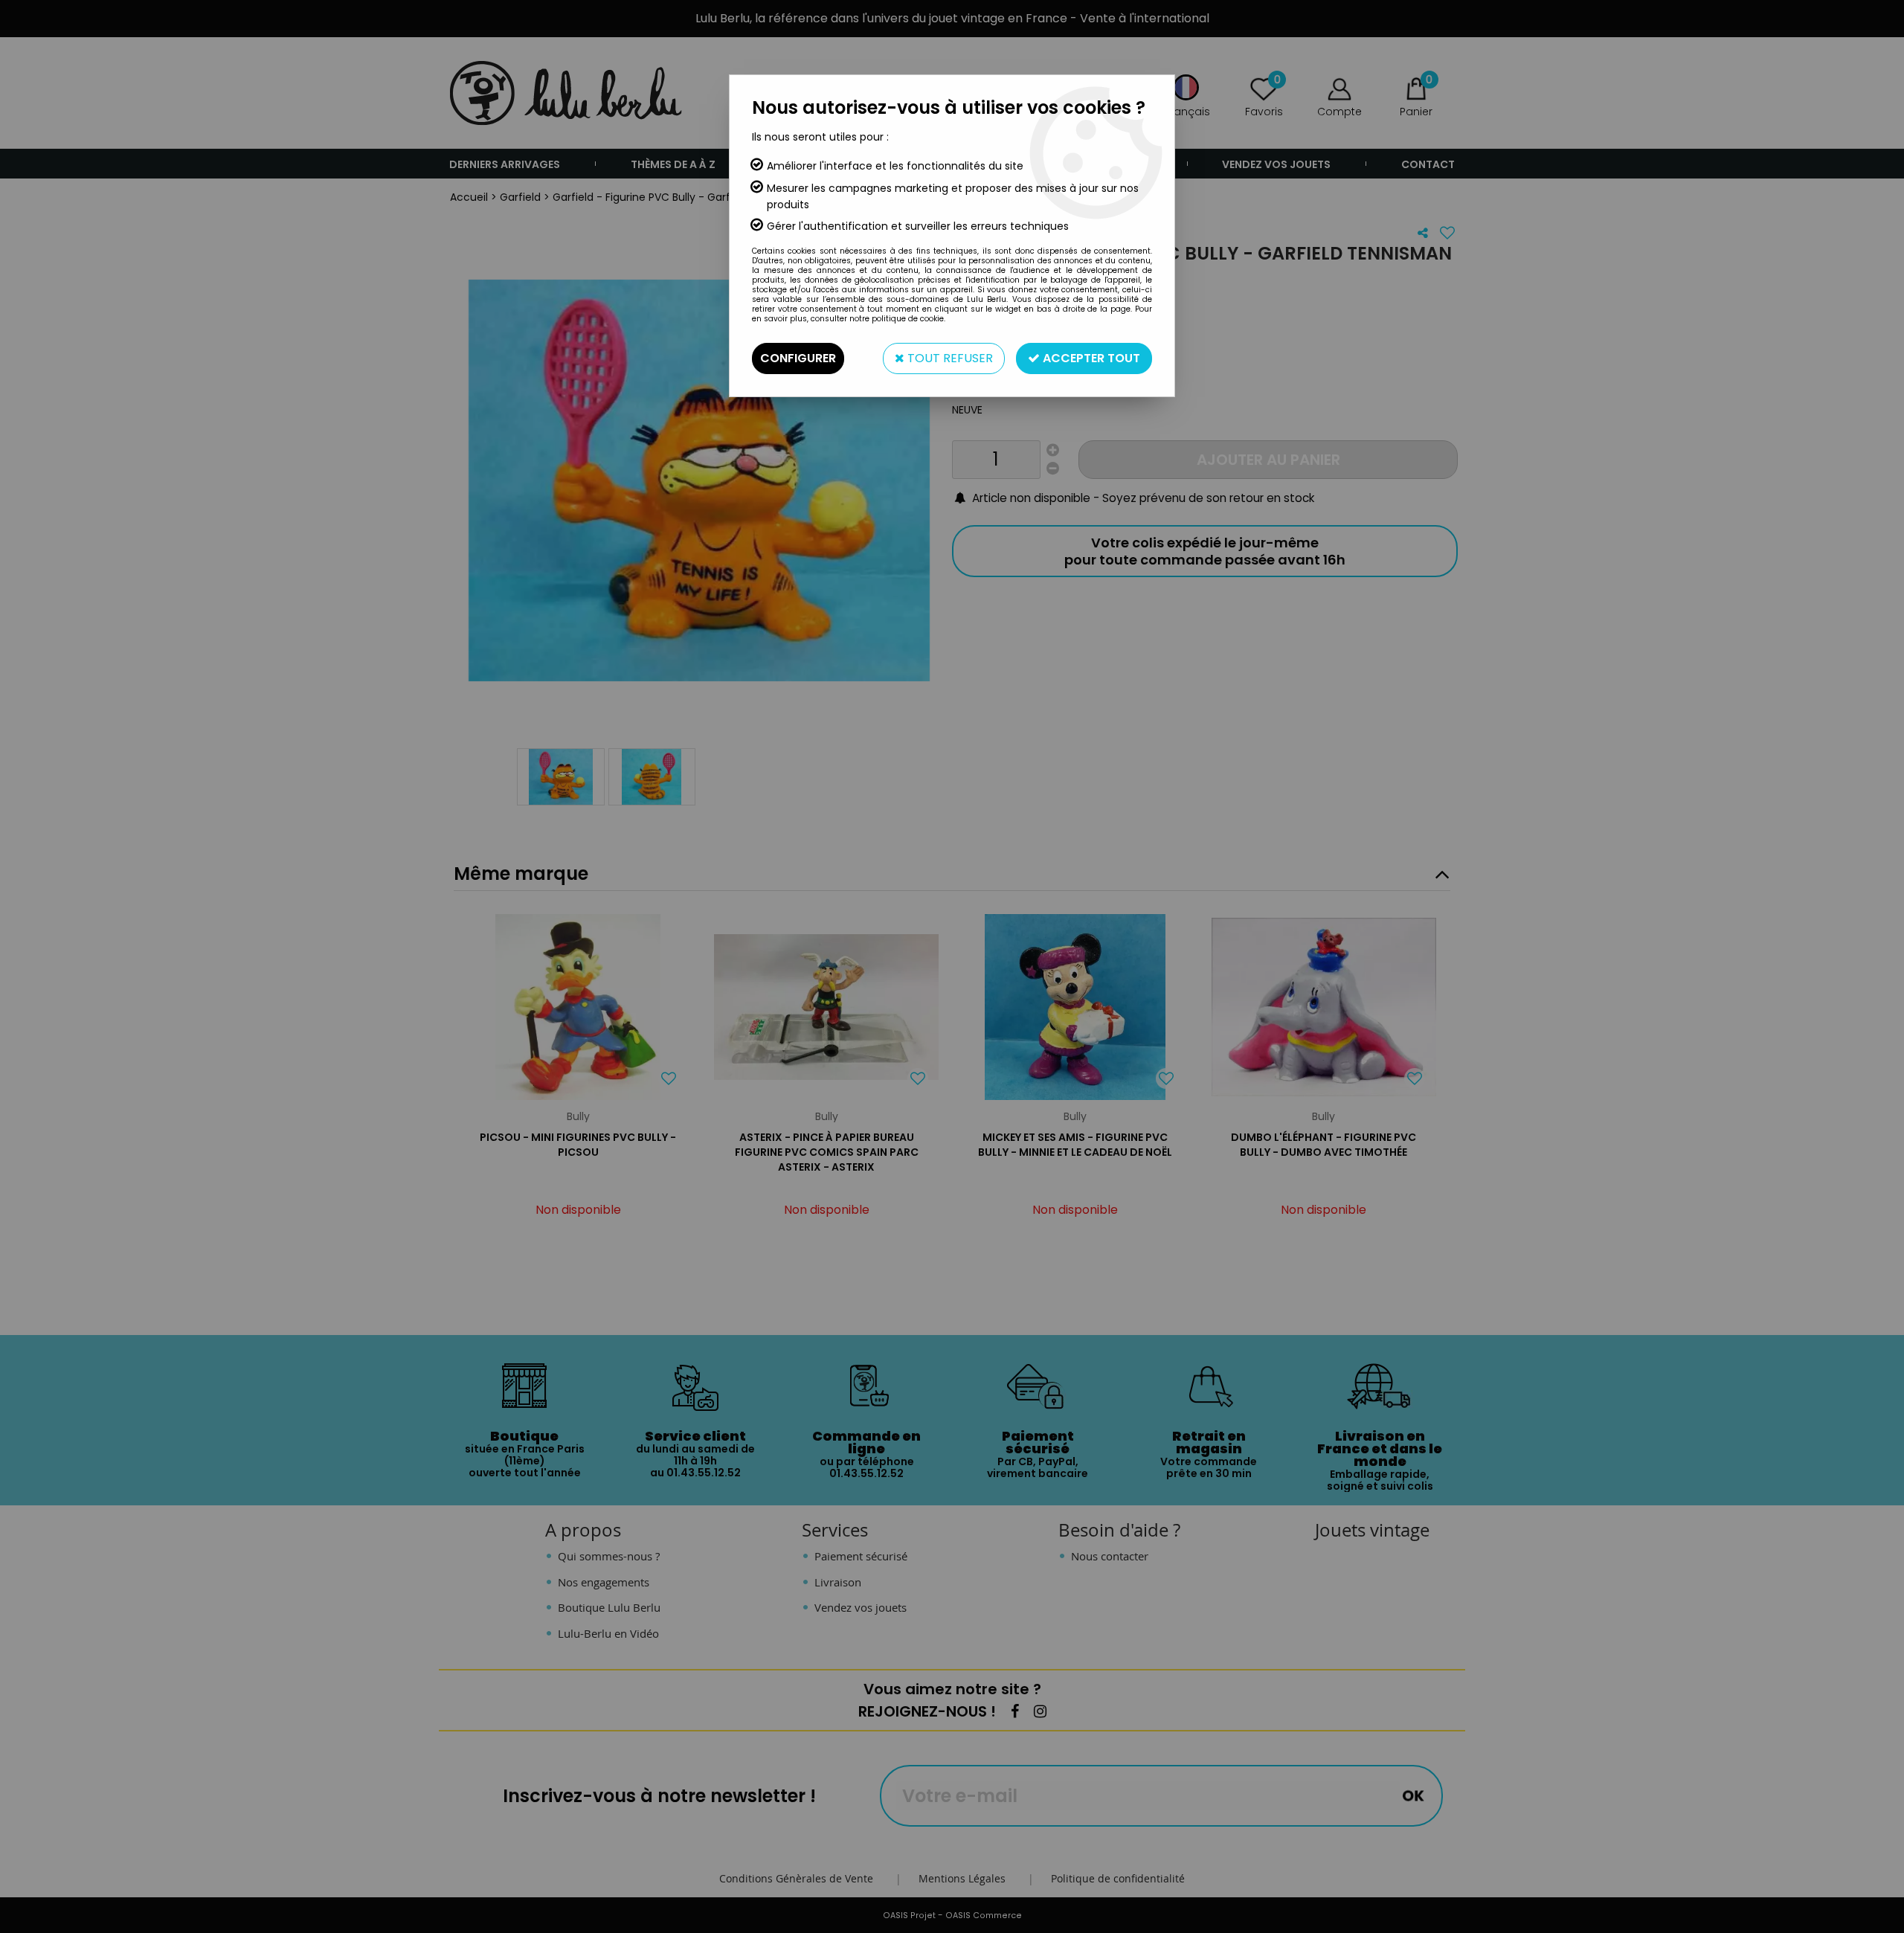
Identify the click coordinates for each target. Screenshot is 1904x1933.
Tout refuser (949, 358)
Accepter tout (1090, 358)
